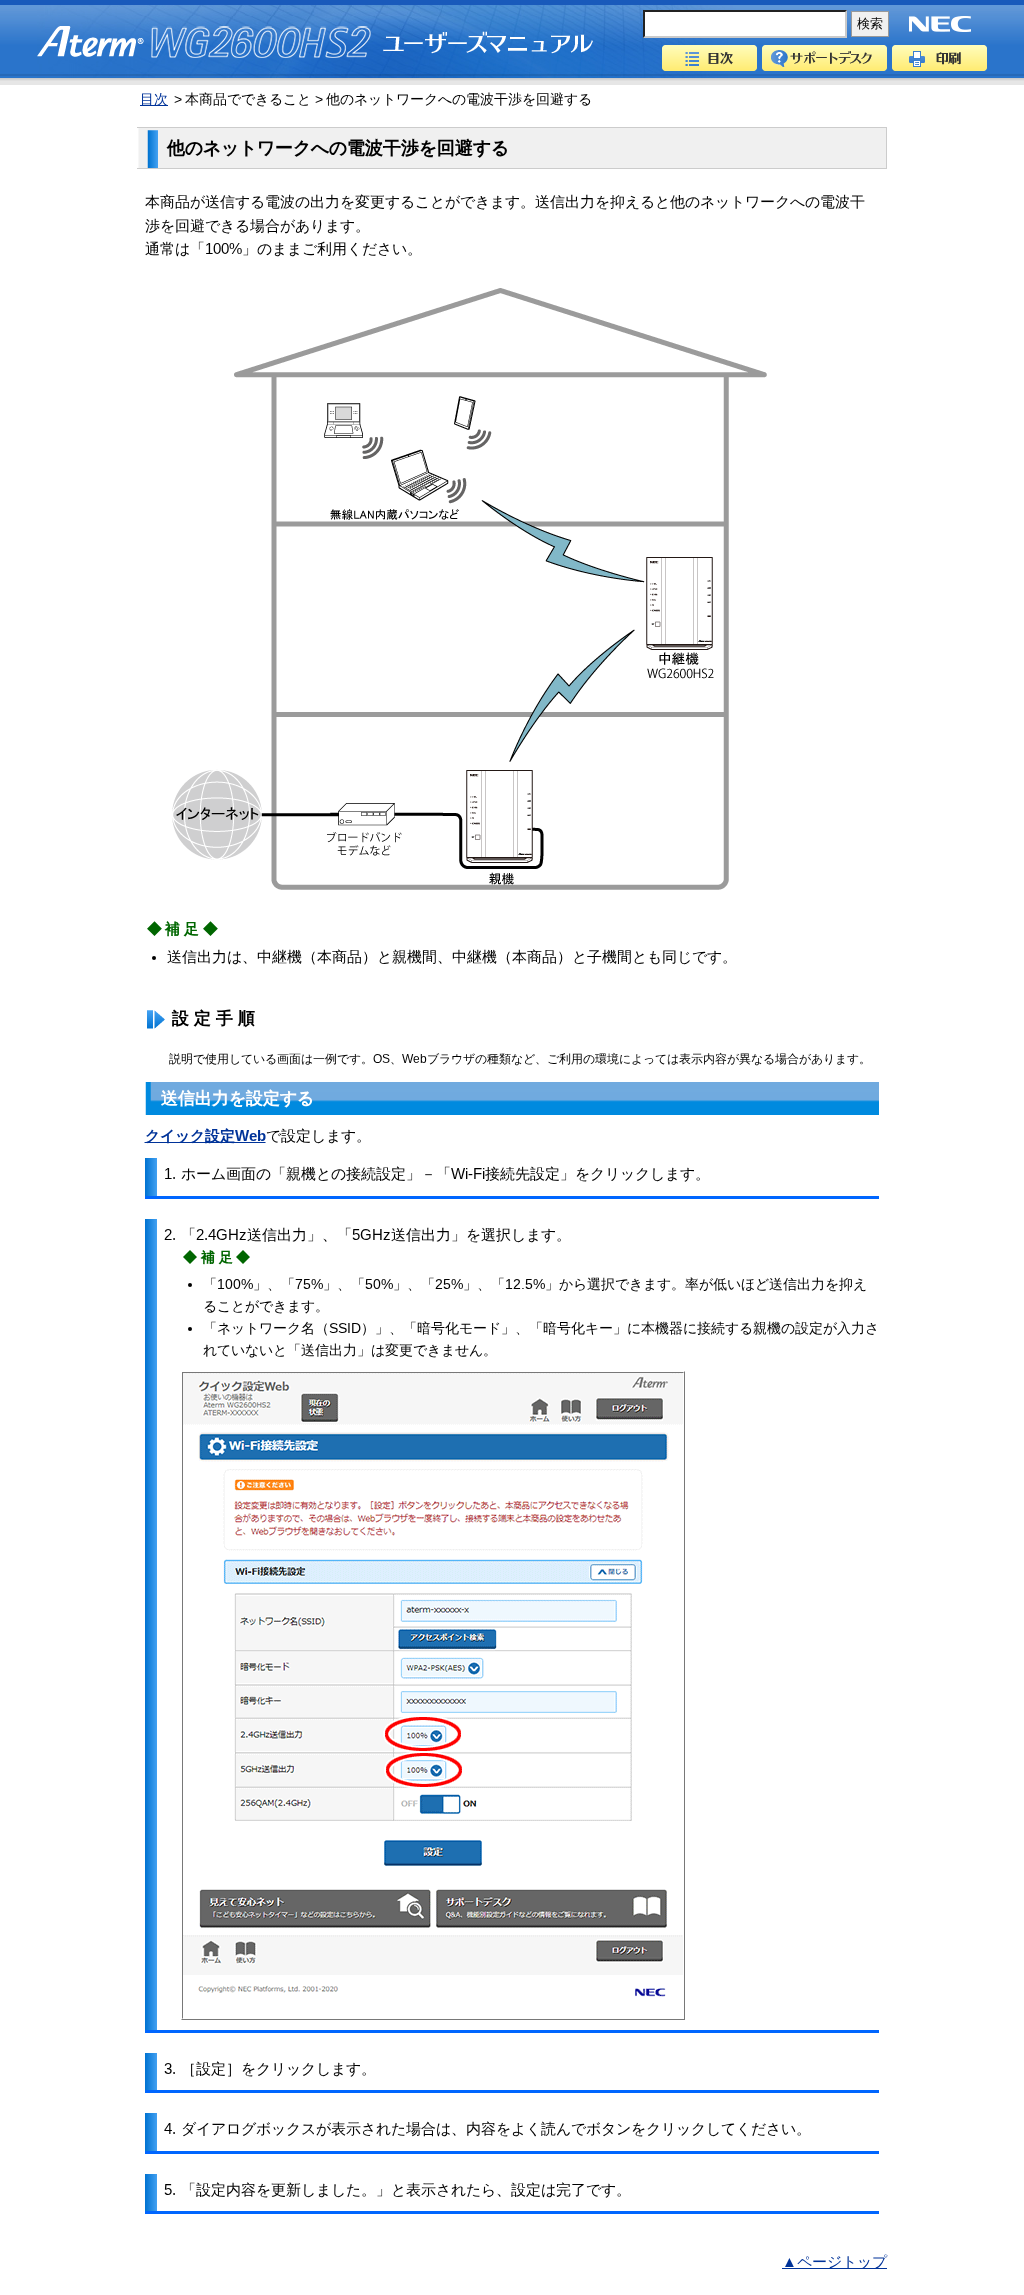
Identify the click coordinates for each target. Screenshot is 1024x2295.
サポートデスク (824, 58)
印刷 (939, 58)
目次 (709, 58)
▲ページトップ (834, 2262)
